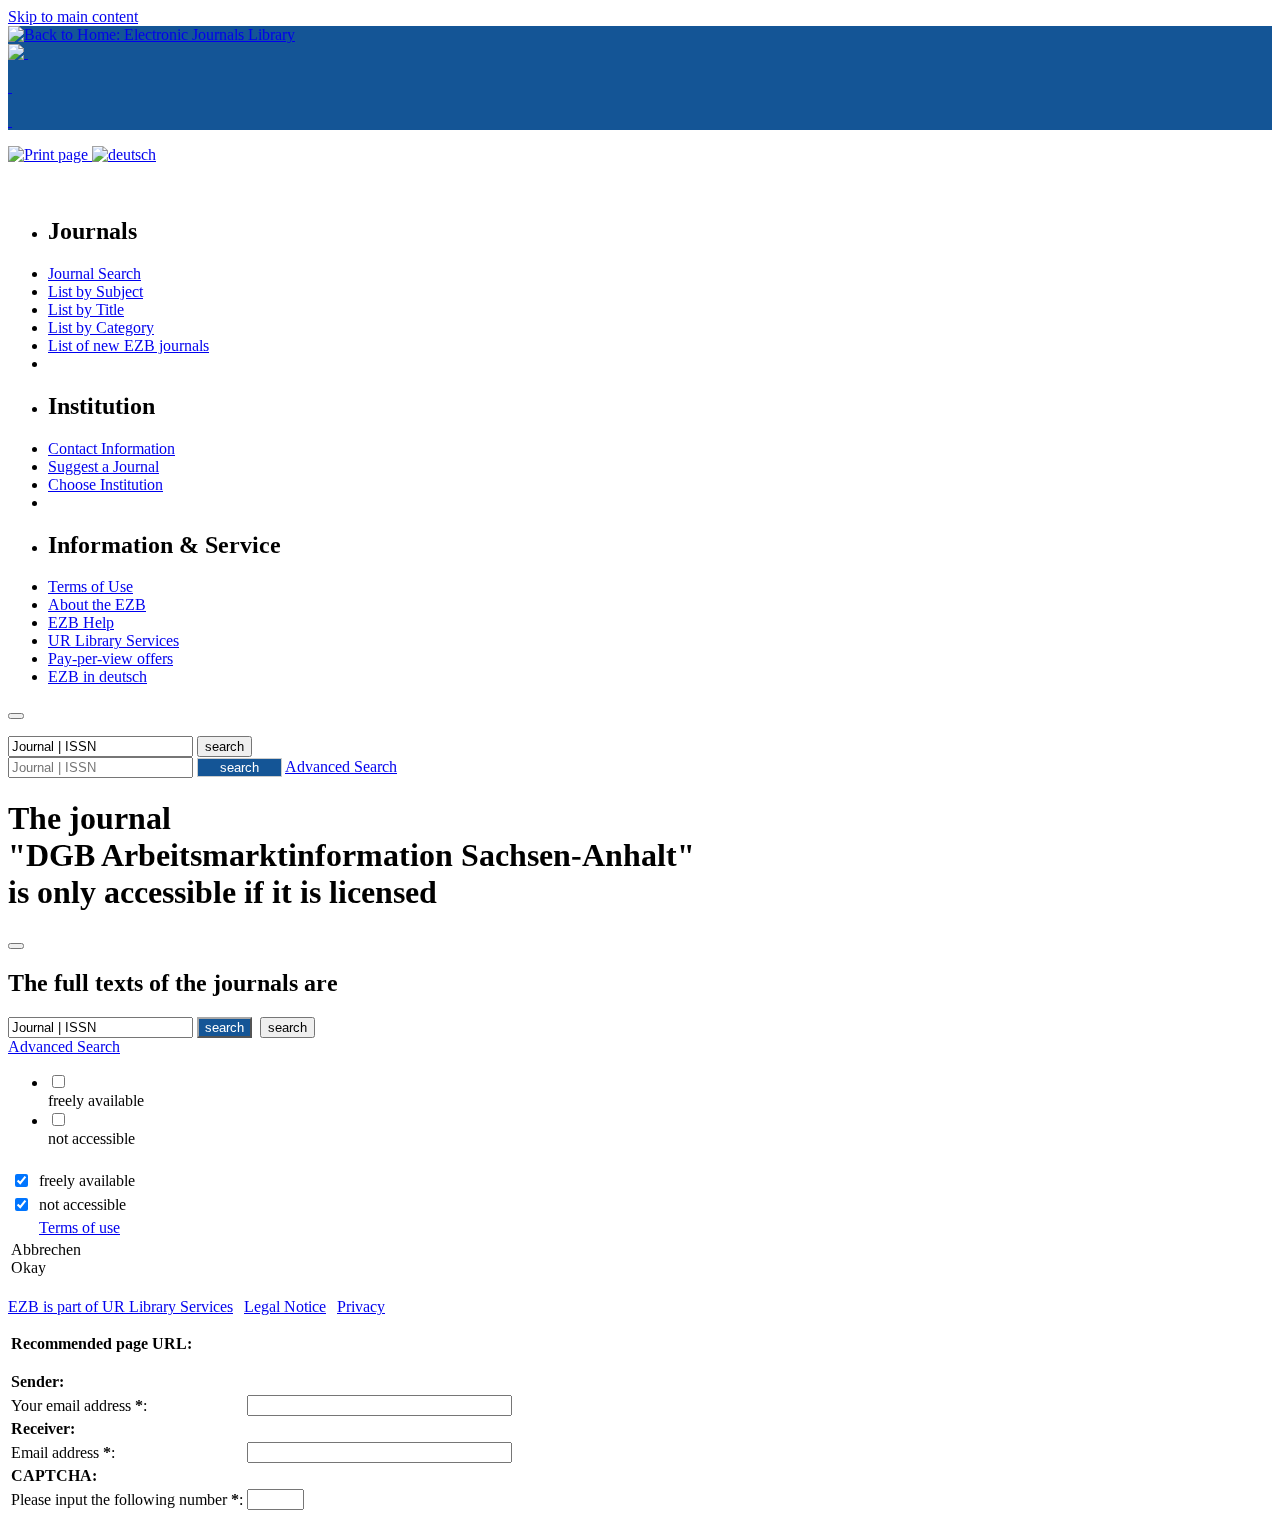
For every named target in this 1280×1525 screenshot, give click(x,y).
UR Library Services (113, 640)
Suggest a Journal (103, 466)
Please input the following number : (127, 1499)
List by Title (86, 309)
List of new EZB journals (128, 345)
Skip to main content (73, 16)
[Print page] (50, 154)
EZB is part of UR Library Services (120, 1306)
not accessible (82, 1204)
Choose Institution (105, 484)
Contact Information (111, 448)
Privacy (361, 1306)
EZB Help (81, 622)
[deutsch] (124, 154)
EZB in (97, 676)
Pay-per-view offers (110, 658)
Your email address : (79, 1405)
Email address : (63, 1452)
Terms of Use (90, 586)
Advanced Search (341, 766)
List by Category (101, 327)
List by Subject (95, 291)
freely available (87, 1180)
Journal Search (94, 273)
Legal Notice (285, 1306)
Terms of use (79, 1227)
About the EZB (97, 604)
